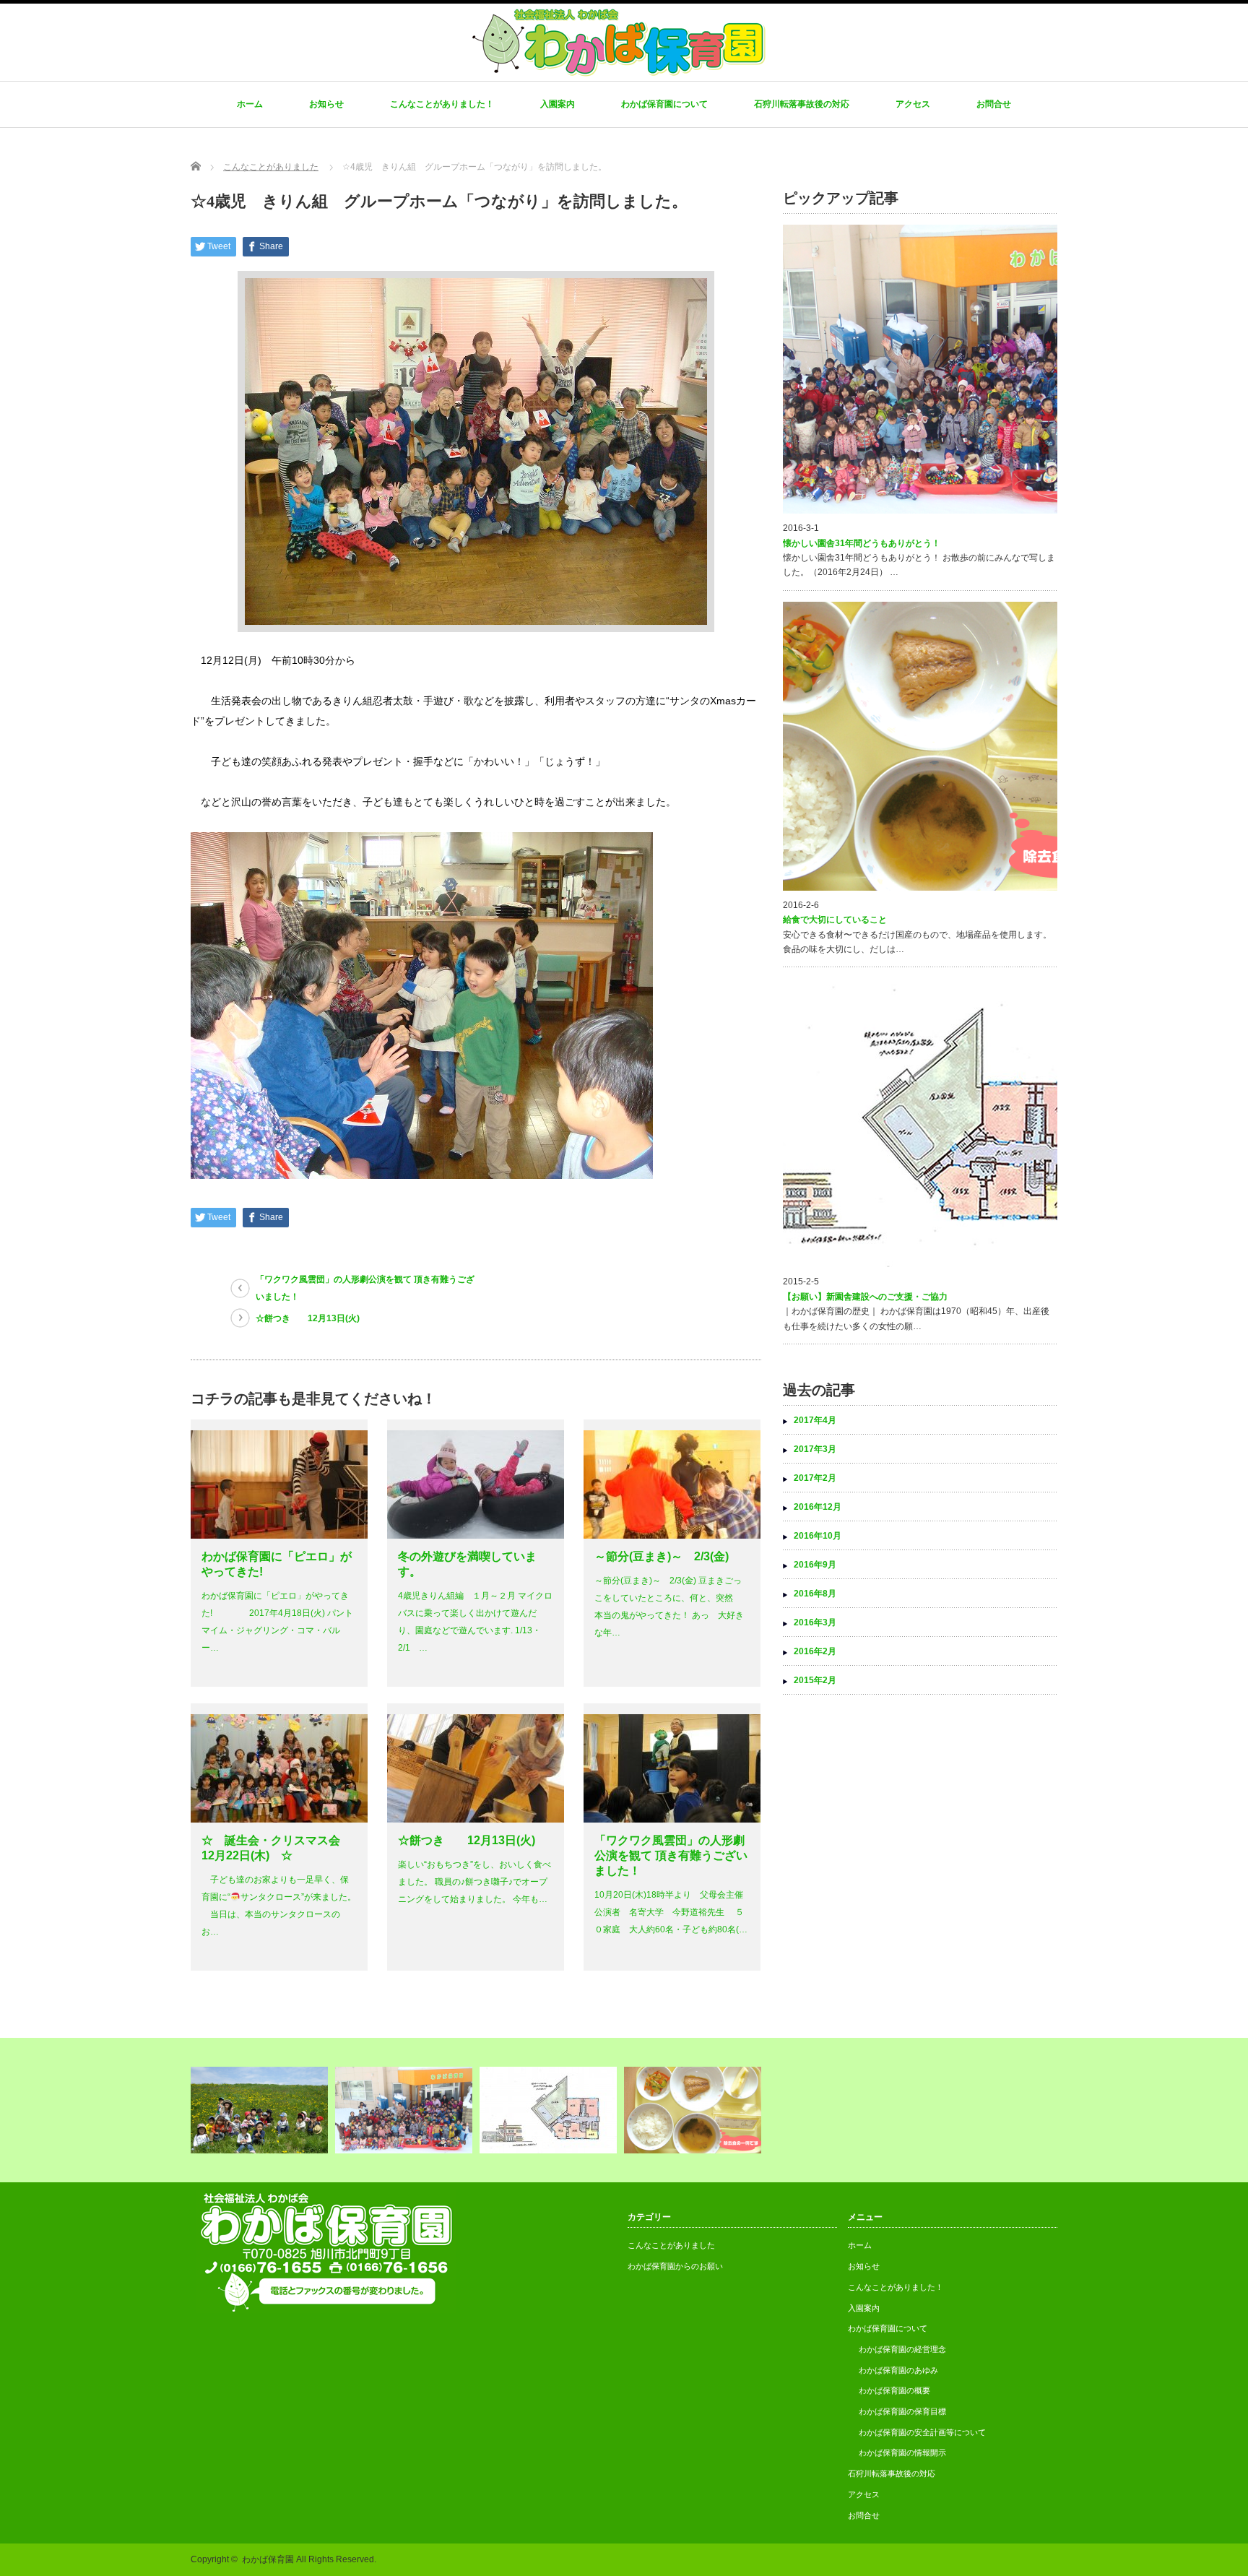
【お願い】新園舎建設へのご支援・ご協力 (865, 1297)
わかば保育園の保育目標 (902, 2411)
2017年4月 (815, 1420)
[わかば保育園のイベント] (261, 2110)
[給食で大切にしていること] (694, 2110)
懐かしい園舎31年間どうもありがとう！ (862, 543)
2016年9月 (815, 1565)
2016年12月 (818, 1507)
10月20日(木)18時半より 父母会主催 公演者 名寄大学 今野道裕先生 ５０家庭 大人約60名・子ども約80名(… (671, 1912)
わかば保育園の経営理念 (902, 2349)
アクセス (913, 104)
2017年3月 (815, 1449)
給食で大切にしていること (835, 920)
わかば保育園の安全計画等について (922, 2432)
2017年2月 (815, 1478)
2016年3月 (815, 1622)
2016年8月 (815, 1594)
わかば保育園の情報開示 (902, 2452)
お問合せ (994, 104)
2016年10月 (818, 1536)
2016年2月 (815, 1651)
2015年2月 (815, 1680)
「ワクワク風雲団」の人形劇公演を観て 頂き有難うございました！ (365, 1288)
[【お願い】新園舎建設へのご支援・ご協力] (550, 2110)
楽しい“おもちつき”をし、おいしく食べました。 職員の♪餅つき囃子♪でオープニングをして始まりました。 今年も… (474, 1882)
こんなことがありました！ (442, 104)
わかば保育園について (664, 104)
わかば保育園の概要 (894, 2390)
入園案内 (558, 104)
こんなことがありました (671, 2245)
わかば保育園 (268, 2559)
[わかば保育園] (618, 72)
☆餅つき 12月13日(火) (308, 1318)
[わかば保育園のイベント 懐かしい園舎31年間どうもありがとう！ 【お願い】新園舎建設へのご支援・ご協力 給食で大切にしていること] (624, 2110)
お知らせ (326, 104)
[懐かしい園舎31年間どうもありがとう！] (406, 2110)
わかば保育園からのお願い (675, 2266)
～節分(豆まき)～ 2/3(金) (662, 1556)
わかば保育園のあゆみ (898, 2370)
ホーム (250, 104)
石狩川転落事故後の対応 (802, 104)
